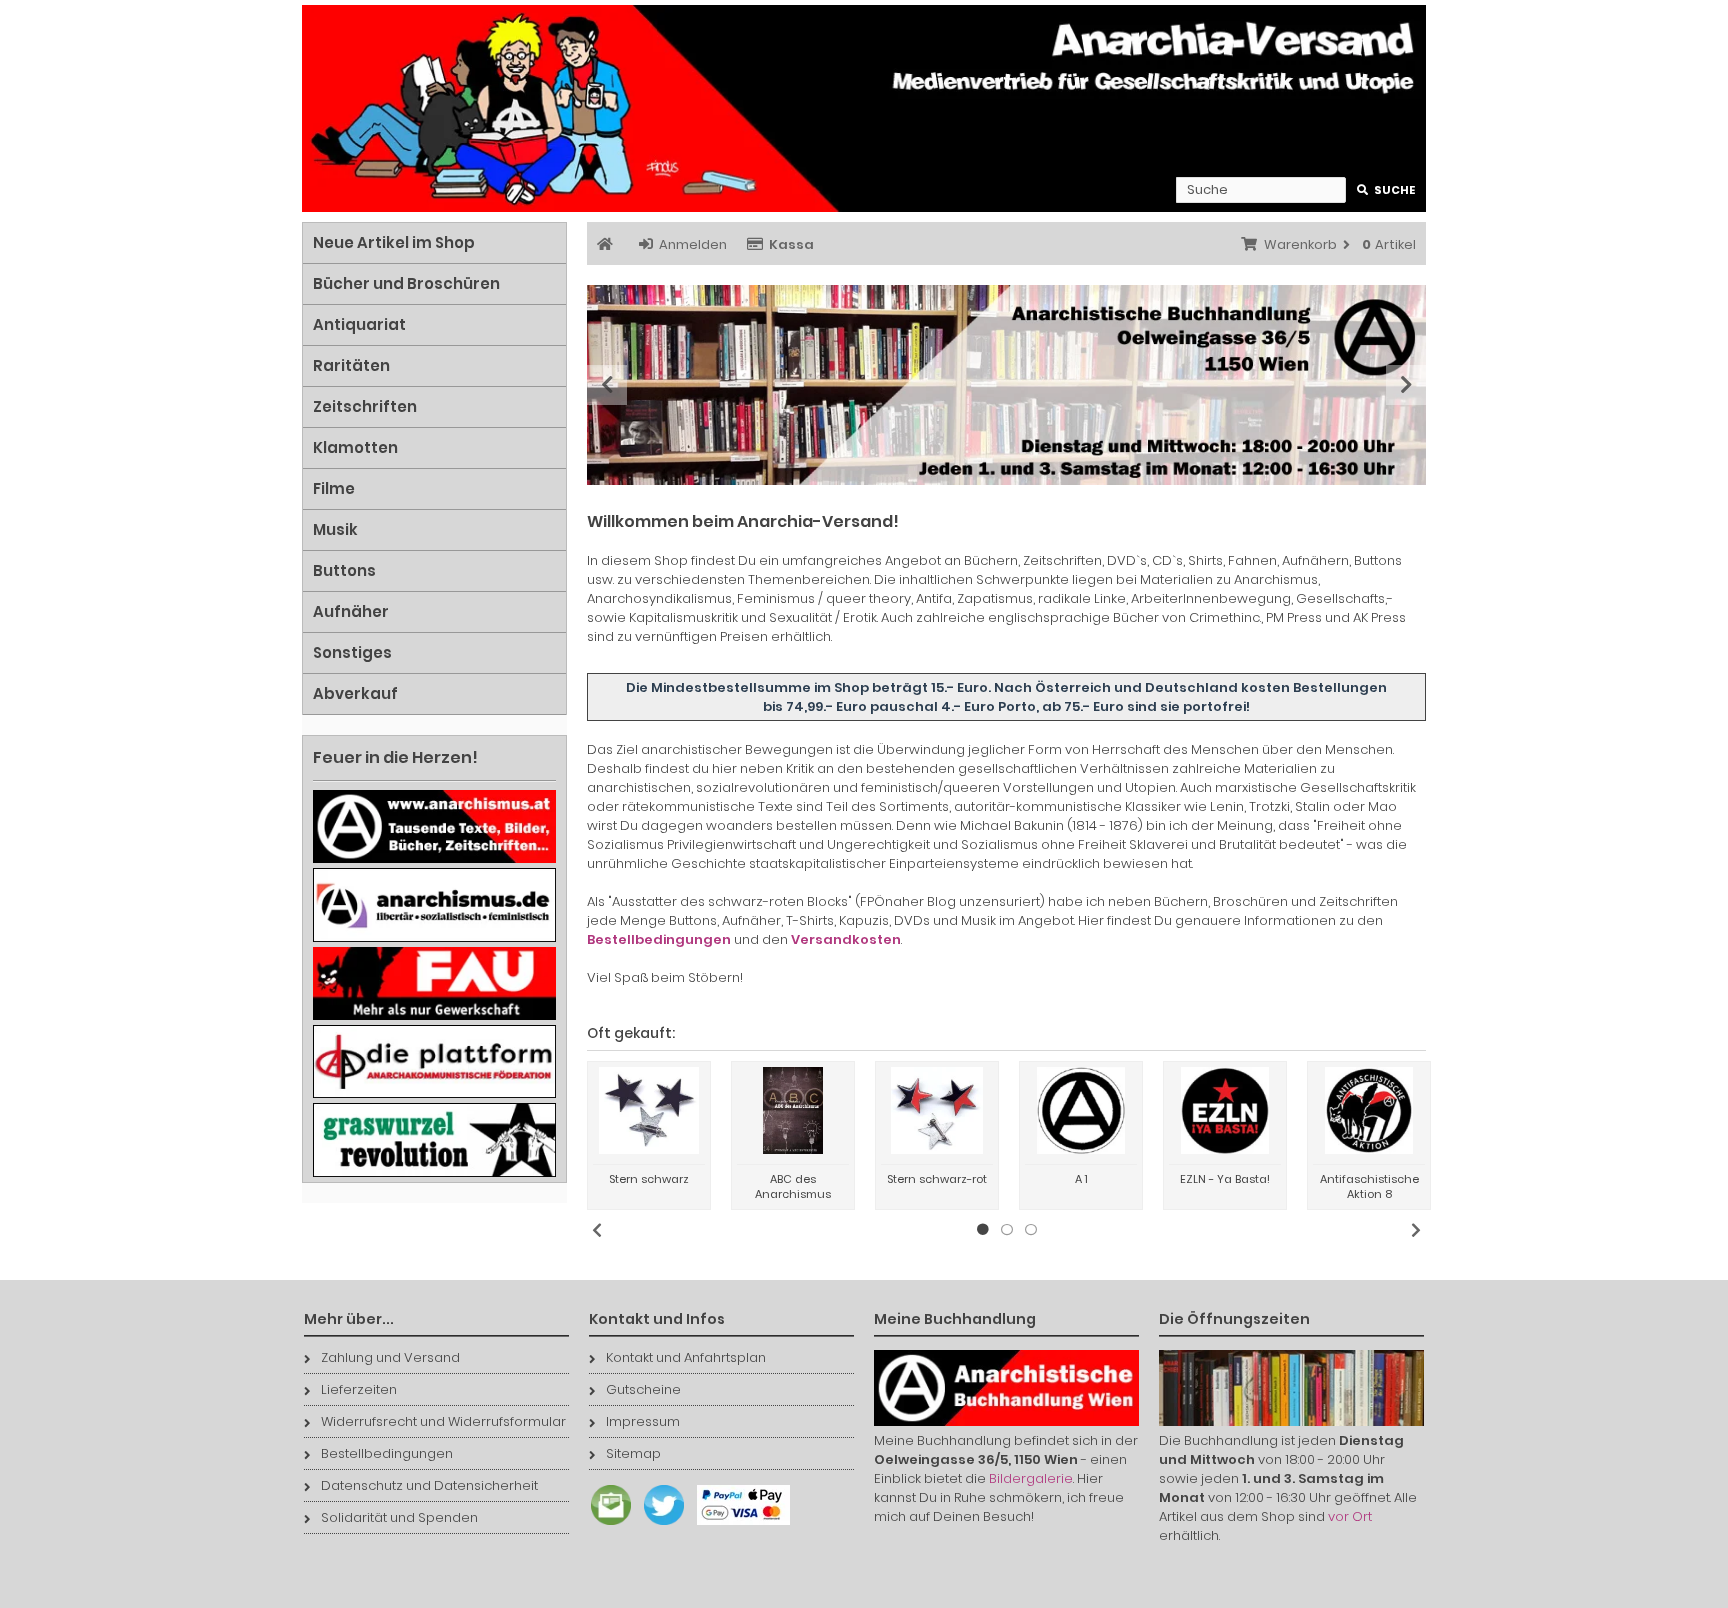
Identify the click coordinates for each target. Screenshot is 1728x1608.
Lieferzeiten (359, 1389)
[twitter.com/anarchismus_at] (659, 1525)
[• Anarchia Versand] (864, 108)
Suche (1386, 190)
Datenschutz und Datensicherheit (429, 1485)
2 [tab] (1007, 1230)
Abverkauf (355, 693)
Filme (334, 488)
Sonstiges (352, 652)
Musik (335, 529)
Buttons (344, 570)
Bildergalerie (1031, 1478)
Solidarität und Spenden (399, 1517)
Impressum (643, 1421)
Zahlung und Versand (390, 1357)
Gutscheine (643, 1389)
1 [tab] (983, 1230)
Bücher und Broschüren (406, 283)
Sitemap (633, 1453)
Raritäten (351, 365)
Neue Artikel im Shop (394, 242)
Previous (607, 385)
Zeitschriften (365, 406)
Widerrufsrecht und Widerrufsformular (443, 1421)
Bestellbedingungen (387, 1453)
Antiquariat (359, 324)
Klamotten (355, 447)
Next (1406, 385)
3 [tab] (1031, 1230)
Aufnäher (351, 611)
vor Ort (1350, 1516)
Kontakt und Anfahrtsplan (686, 1357)
